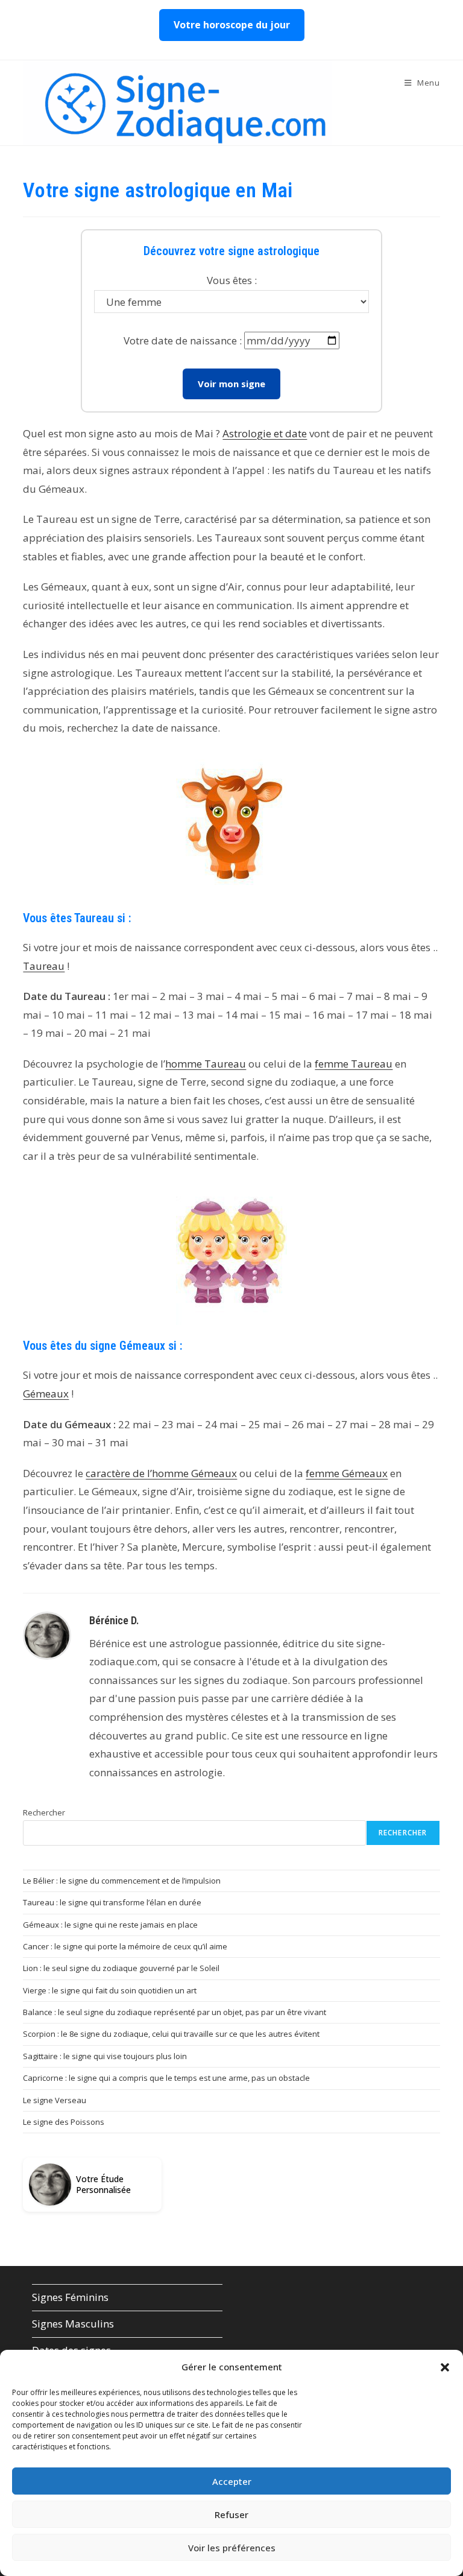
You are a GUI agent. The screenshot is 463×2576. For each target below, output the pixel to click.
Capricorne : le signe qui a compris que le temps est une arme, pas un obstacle (166, 2078)
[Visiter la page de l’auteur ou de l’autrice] (47, 1635)
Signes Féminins (70, 2297)
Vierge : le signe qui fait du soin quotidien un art (110, 1990)
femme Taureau (354, 1064)
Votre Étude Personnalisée (103, 2185)
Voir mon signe (231, 384)
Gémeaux (46, 1394)
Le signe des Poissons (64, 2122)
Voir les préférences (232, 2548)
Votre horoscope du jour (232, 25)
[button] (445, 2367)
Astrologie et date (265, 433)
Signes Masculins (73, 2324)
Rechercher (44, 1812)
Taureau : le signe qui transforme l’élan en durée (112, 1902)
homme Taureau (206, 1064)
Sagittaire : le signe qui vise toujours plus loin (105, 2056)
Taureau (44, 966)
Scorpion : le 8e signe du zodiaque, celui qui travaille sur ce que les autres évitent (171, 2034)
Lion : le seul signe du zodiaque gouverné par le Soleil (121, 1968)
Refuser (231, 2514)
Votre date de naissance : (183, 340)
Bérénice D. (114, 1620)
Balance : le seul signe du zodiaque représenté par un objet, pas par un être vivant (175, 2012)
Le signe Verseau (55, 2100)
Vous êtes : (232, 280)
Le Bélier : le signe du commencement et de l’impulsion (122, 1881)
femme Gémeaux (347, 1473)
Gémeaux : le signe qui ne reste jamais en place (110, 1925)
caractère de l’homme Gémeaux (161, 1473)
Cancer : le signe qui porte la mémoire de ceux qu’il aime (125, 1946)
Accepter (232, 2481)
